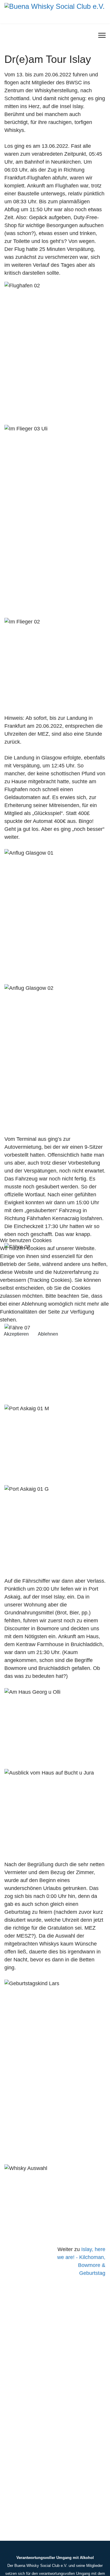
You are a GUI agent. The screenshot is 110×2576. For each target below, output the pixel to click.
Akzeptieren (16, 1334)
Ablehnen (48, 1334)
